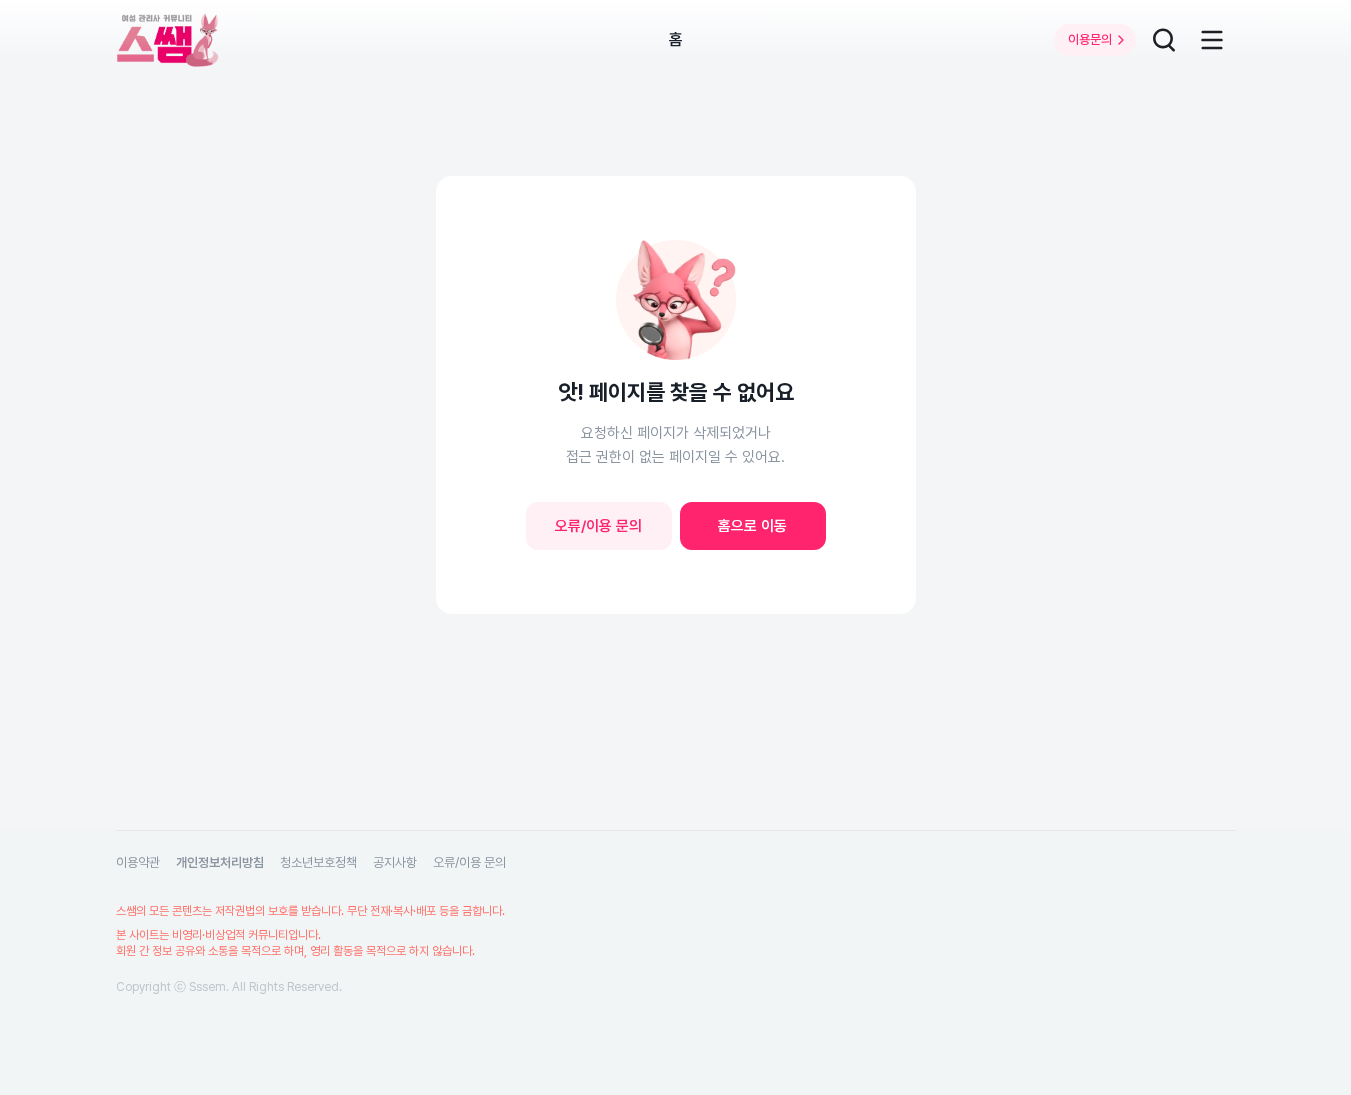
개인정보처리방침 (220, 862)
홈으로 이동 (752, 526)
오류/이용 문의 (598, 526)
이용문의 (1090, 39)
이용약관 (138, 862)
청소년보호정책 (318, 862)
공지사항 (395, 862)
